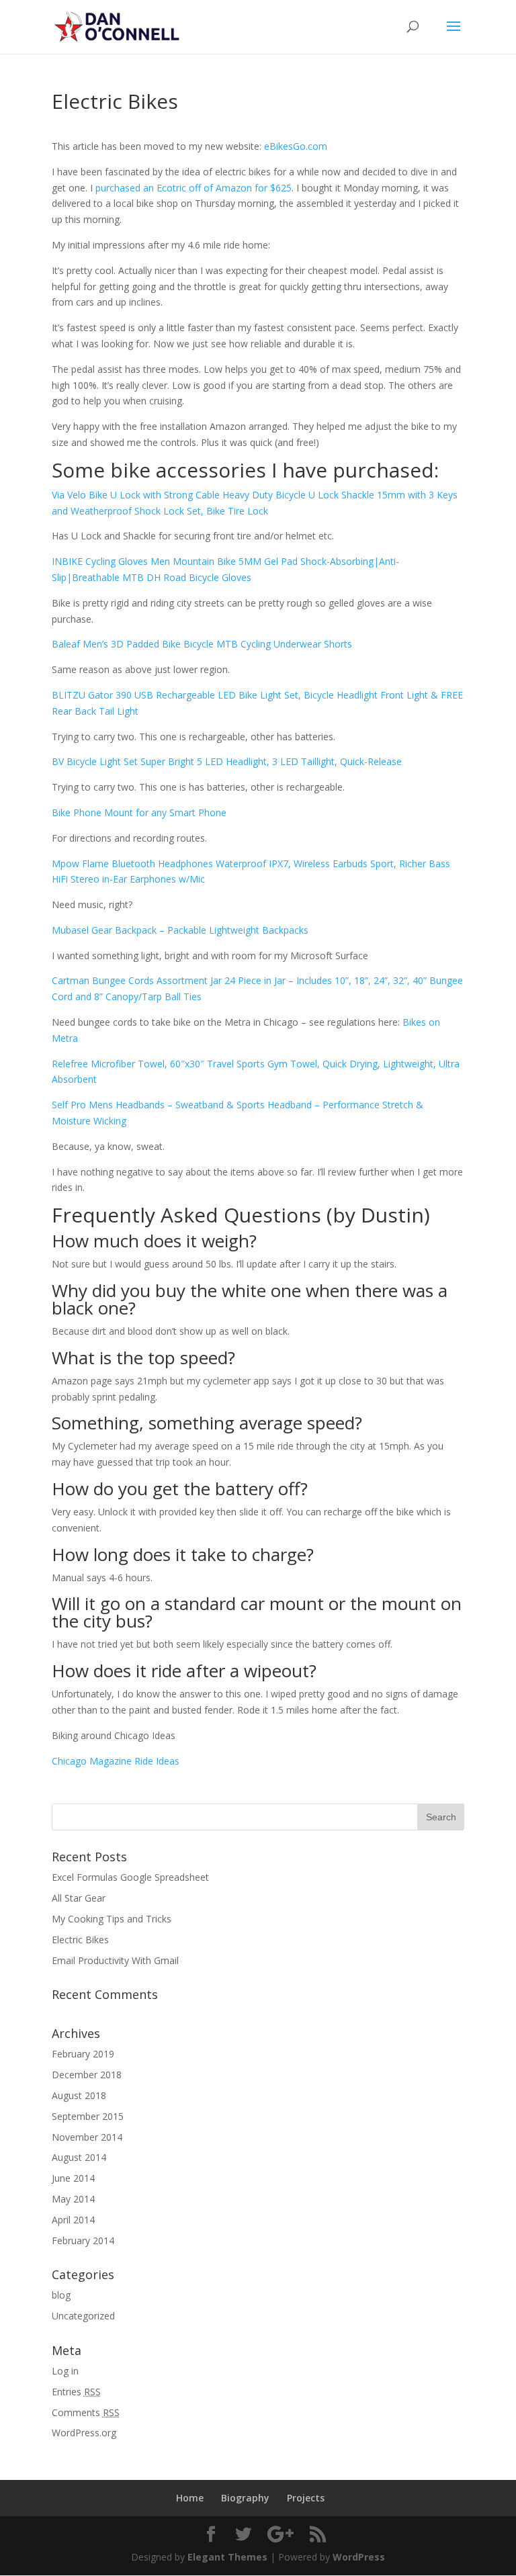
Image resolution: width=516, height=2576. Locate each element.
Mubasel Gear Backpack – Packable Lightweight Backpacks (180, 930)
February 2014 (83, 2240)
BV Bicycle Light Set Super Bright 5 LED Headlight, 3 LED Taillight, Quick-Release (227, 761)
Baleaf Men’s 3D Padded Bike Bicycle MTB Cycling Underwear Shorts (202, 644)
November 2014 (87, 2137)
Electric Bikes (80, 1940)
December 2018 (87, 2075)
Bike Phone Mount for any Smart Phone (139, 812)
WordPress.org (84, 2433)
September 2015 (88, 2116)
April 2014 (73, 2220)
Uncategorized (83, 2316)
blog (61, 2295)
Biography (245, 2498)
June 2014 (73, 2178)
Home (190, 2498)
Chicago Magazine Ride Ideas (116, 1761)
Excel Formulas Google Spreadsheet (130, 1877)
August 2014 (79, 2157)
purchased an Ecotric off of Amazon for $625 (193, 188)
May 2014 (73, 2199)
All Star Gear (79, 1898)
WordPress (359, 2557)
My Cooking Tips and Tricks (112, 1919)
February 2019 (83, 2054)
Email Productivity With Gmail (115, 1960)
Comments (86, 2412)
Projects (306, 2498)
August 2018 (79, 2095)
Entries (76, 2392)
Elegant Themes (227, 2557)
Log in (65, 2371)
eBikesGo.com (296, 146)
